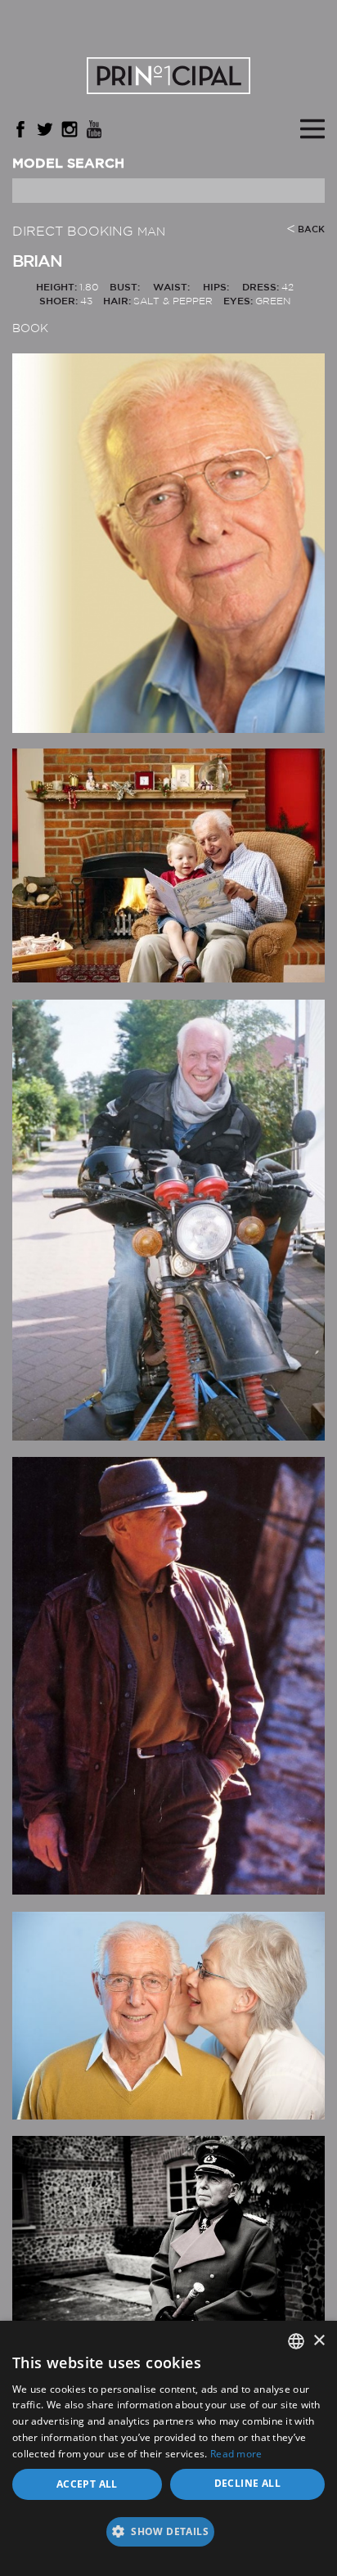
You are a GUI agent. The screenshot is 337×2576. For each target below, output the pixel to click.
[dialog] (168, 2448)
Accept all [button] (87, 2484)
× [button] (319, 2341)
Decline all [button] (247, 2483)
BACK (311, 230)
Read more (236, 2454)
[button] (168, 2537)
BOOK (30, 329)
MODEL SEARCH (68, 164)
